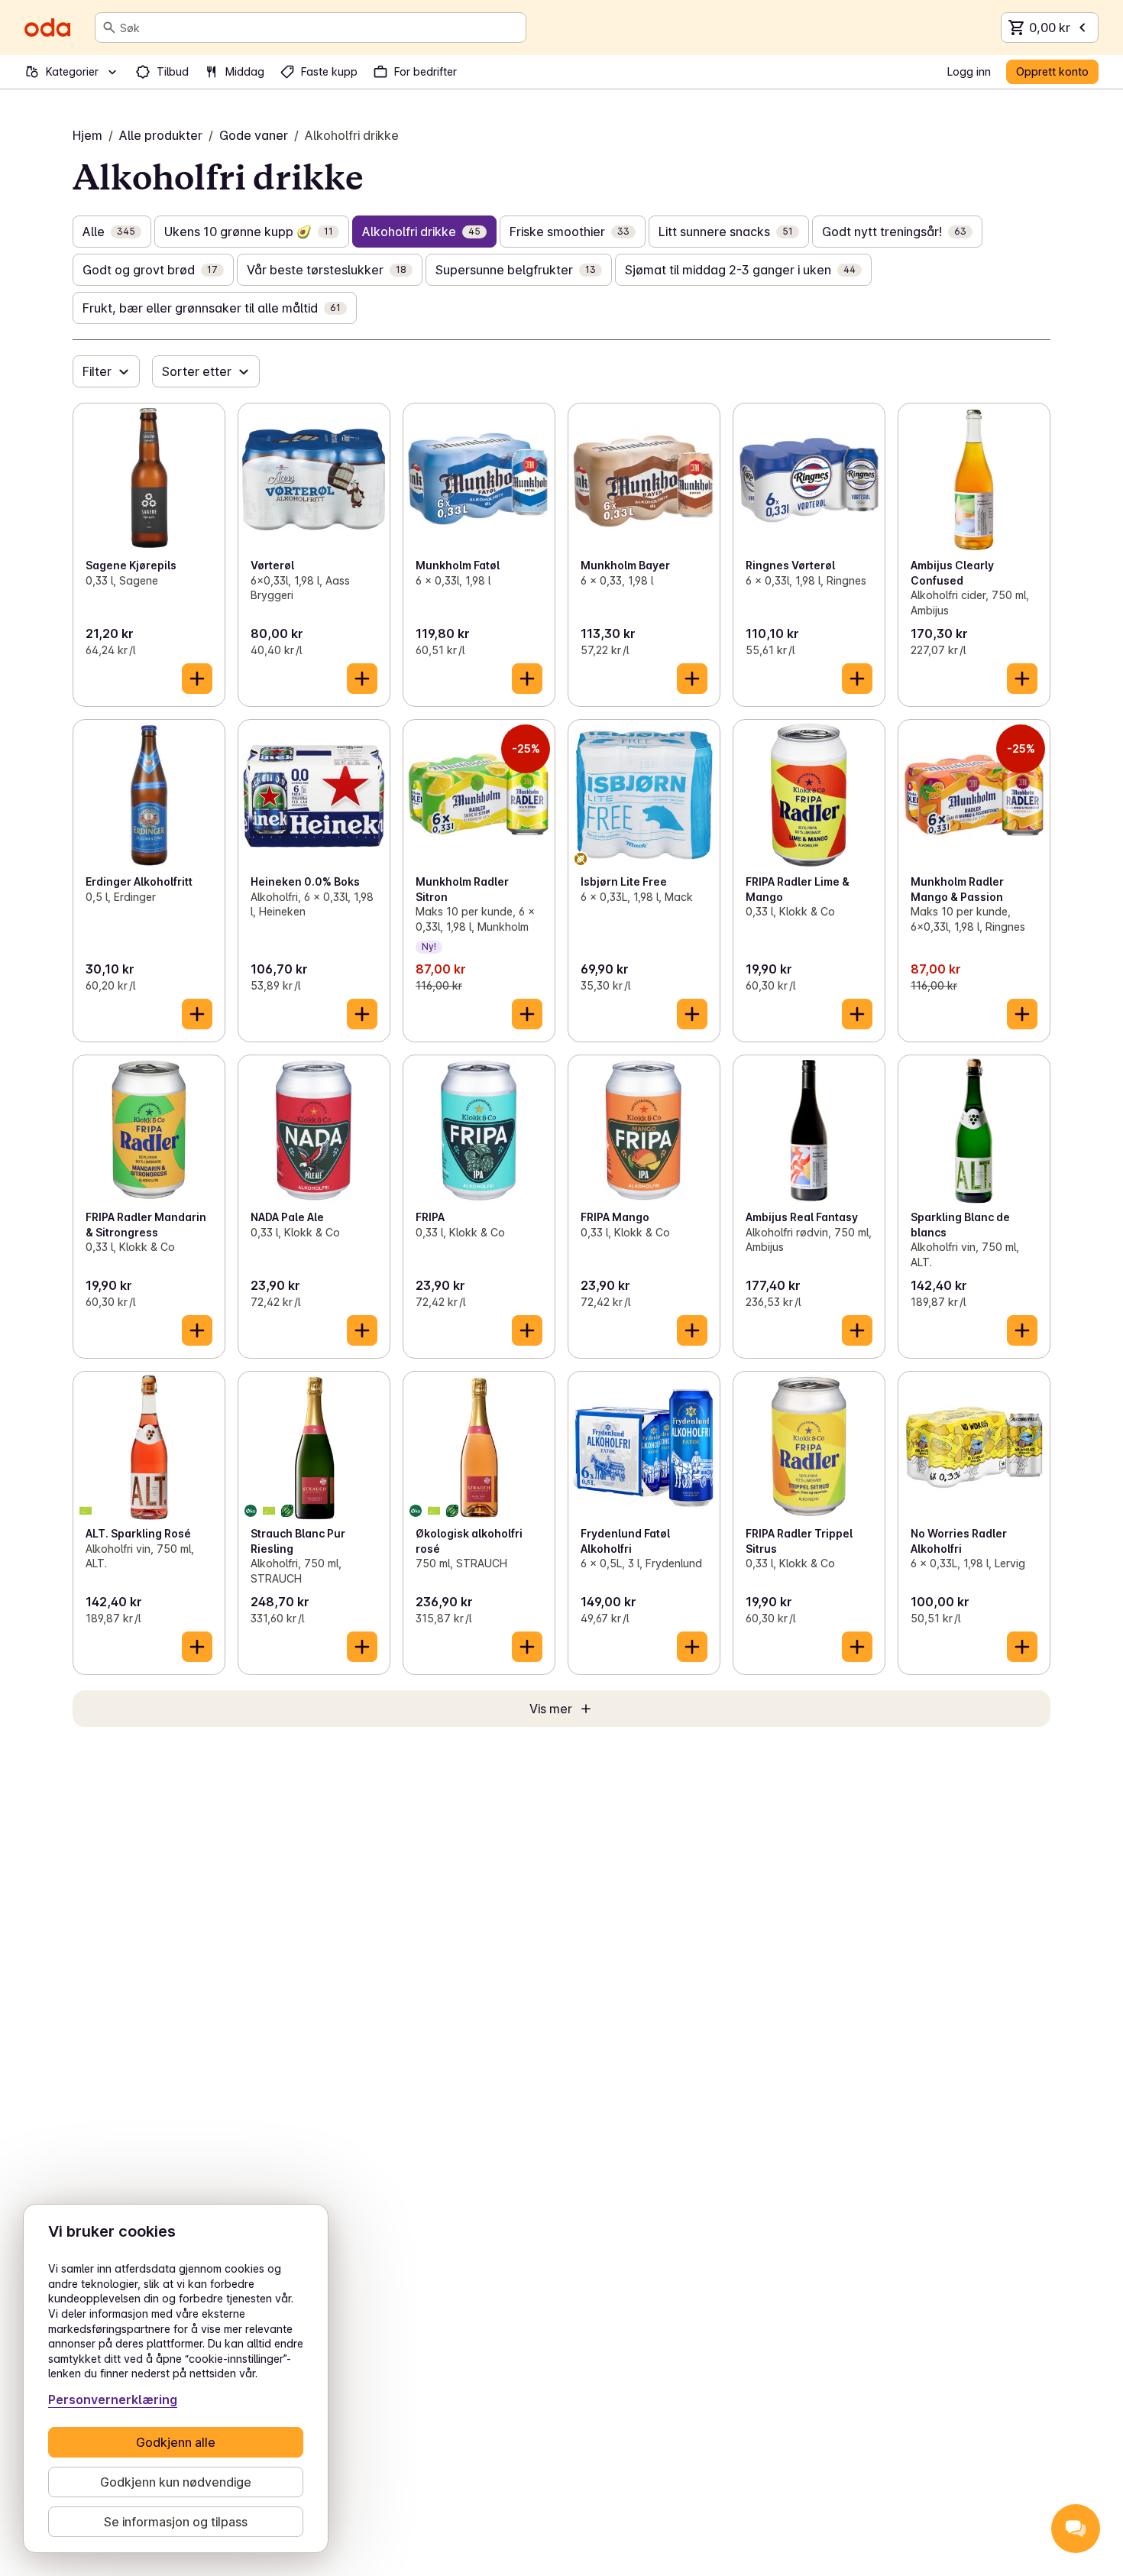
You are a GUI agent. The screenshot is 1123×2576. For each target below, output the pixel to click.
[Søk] (109, 28)
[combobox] (320, 28)
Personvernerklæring (113, 2399)
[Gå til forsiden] (47, 28)
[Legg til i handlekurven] (197, 679)
